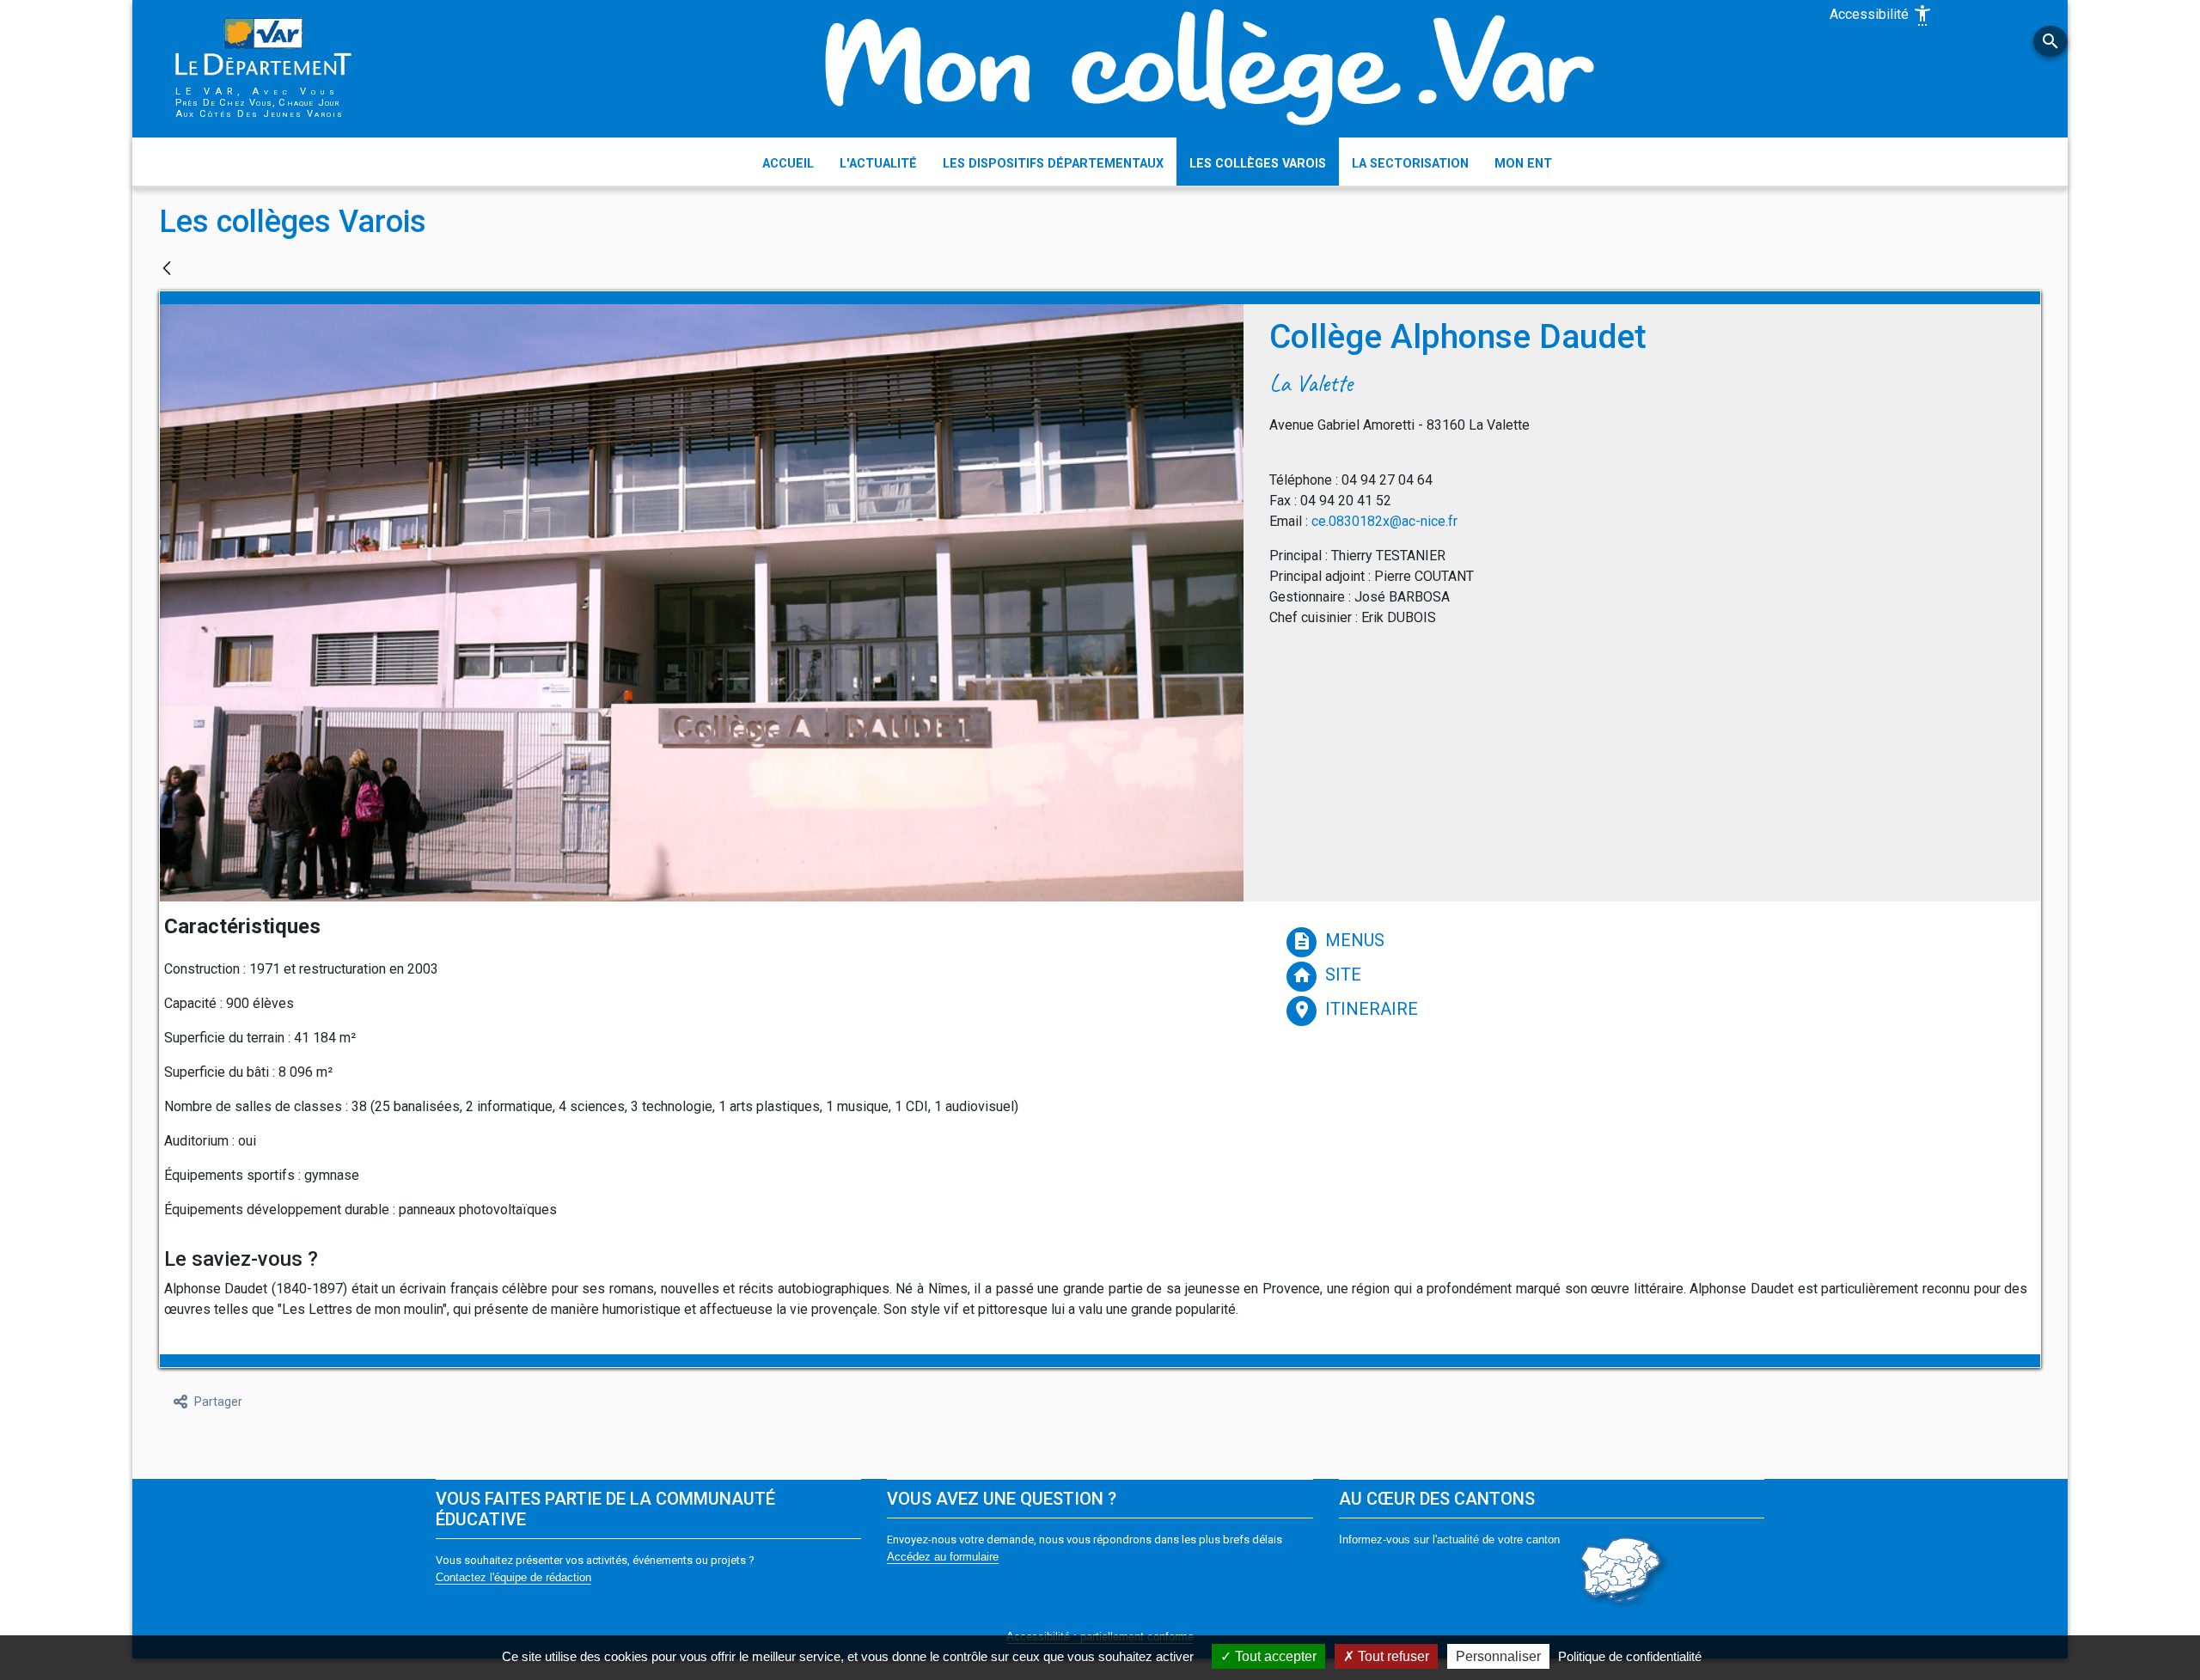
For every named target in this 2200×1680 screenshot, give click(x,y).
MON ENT (1523, 164)
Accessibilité (1881, 15)
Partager (218, 1402)
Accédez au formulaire (943, 1557)
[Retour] (167, 269)
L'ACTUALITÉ (878, 164)
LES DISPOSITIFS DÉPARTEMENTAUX (1053, 164)
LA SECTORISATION (1410, 164)
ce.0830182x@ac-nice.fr (1384, 521)
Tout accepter (1274, 1656)
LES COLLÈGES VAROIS (1258, 164)
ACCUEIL (788, 164)
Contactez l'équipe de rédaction (513, 1577)
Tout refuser (1392, 1656)
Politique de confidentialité (1630, 1656)
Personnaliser (1498, 1656)
